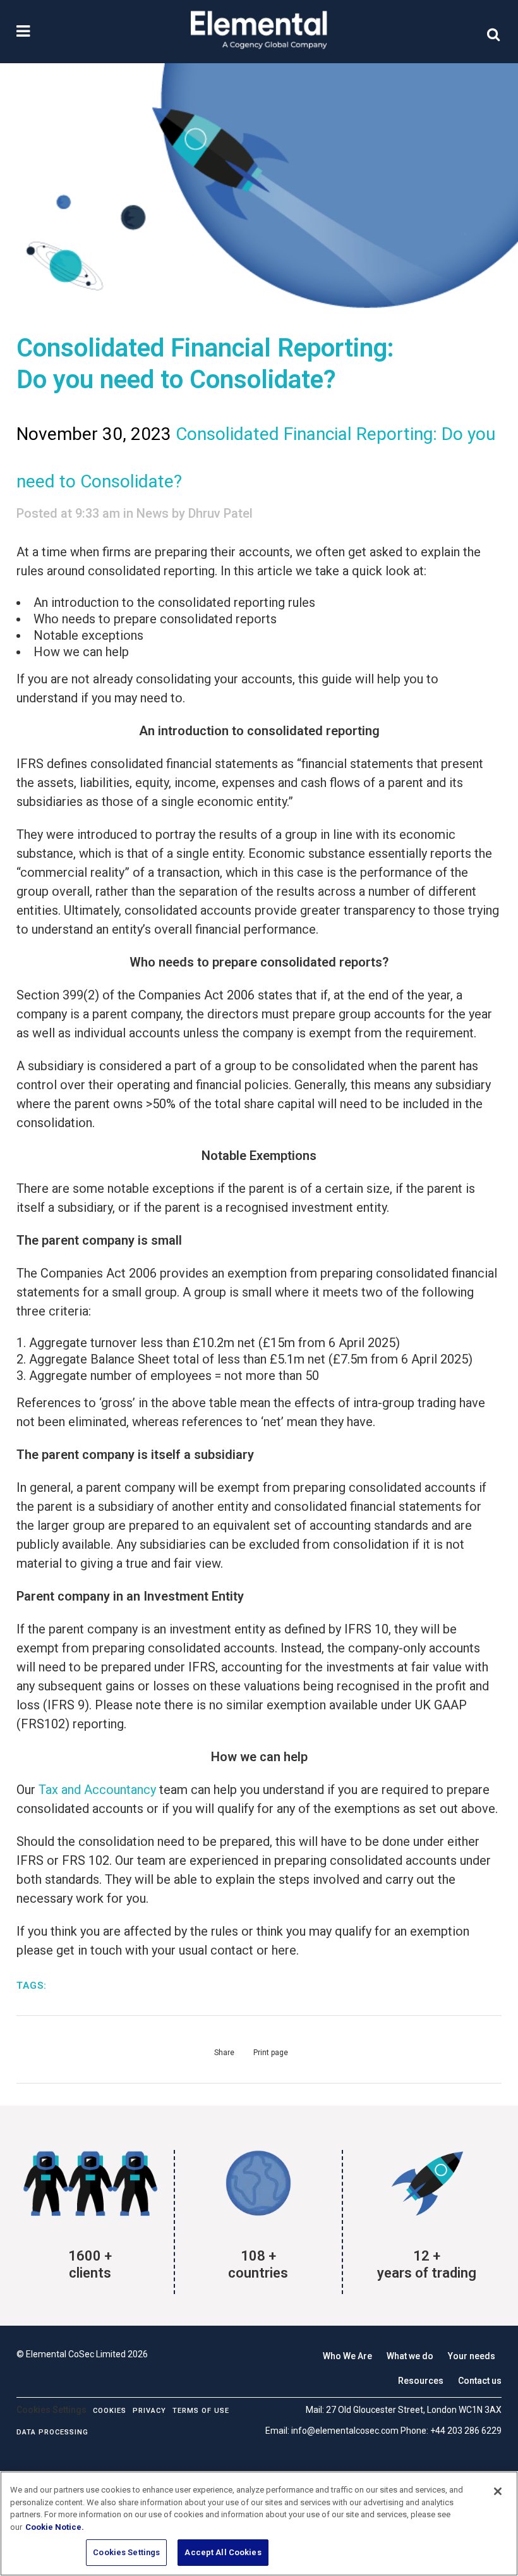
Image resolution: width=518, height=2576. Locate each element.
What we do (410, 2356)
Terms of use (201, 2411)
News (153, 513)
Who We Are (347, 2356)
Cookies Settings (126, 2552)
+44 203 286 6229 (466, 2431)
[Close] (498, 2491)
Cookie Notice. (55, 2527)
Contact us (480, 2381)
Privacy (149, 2411)
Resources (421, 2381)
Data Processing (52, 2432)
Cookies (110, 2411)
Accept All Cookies (223, 2552)
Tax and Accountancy (97, 1790)
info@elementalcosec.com (345, 2431)
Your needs (472, 2356)
